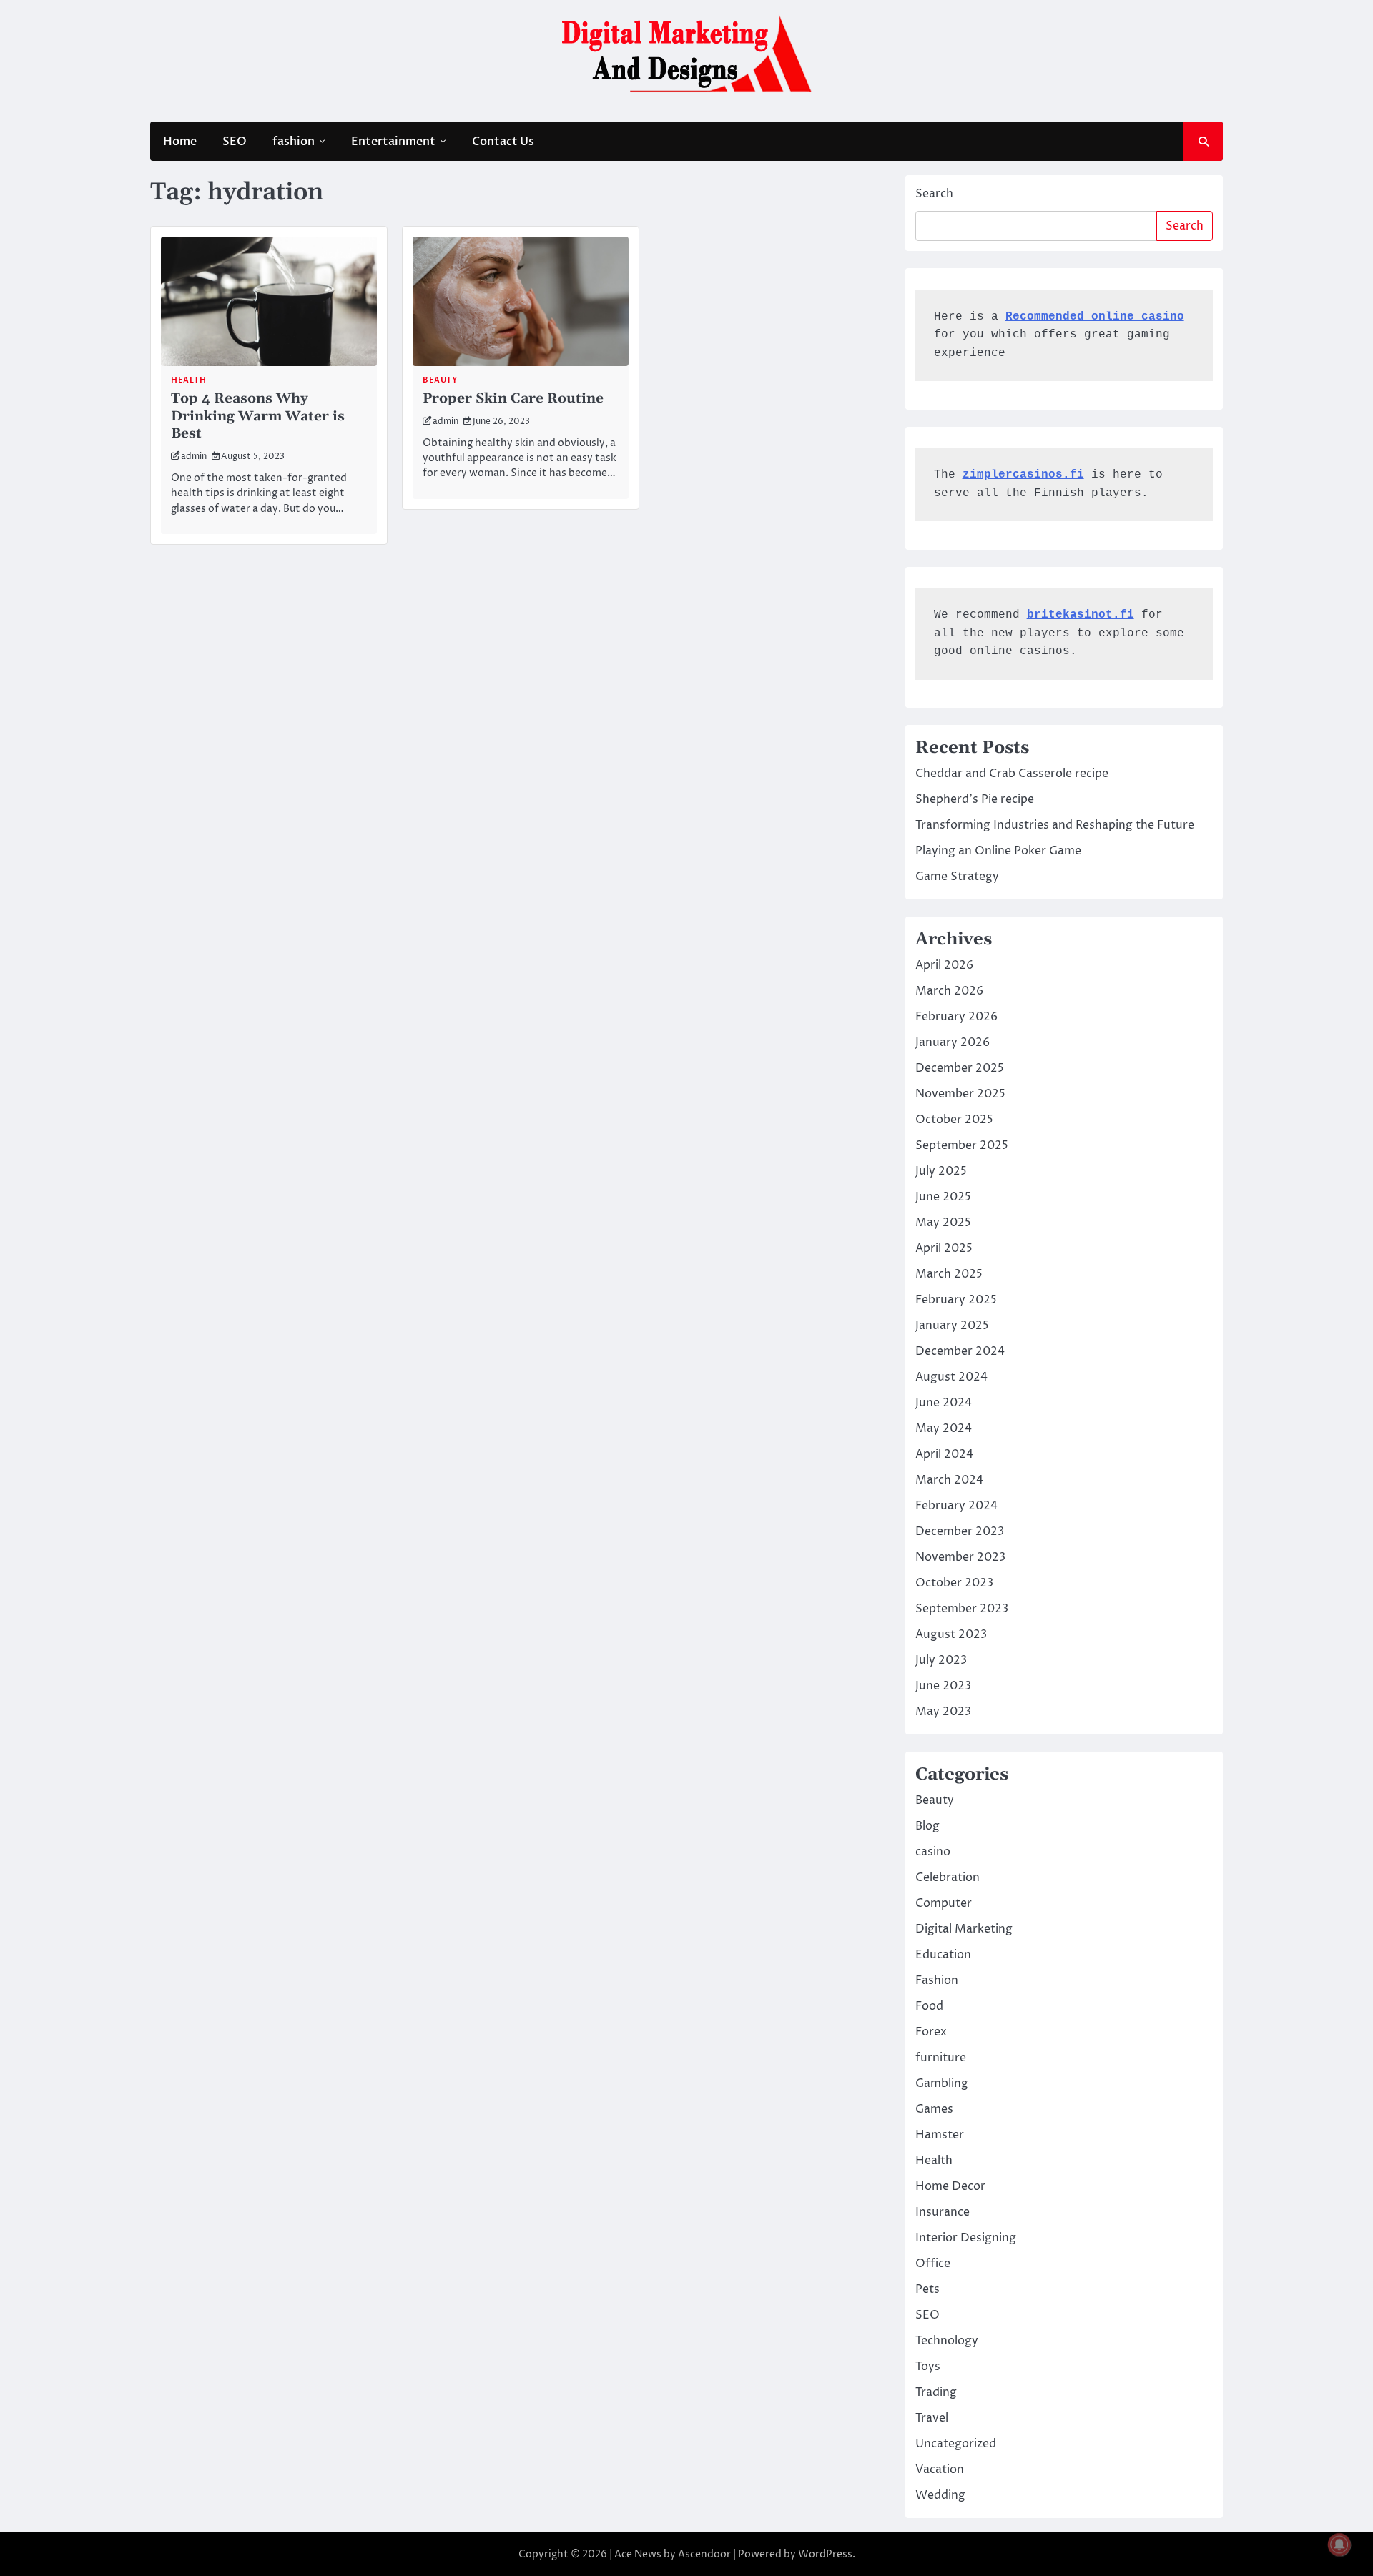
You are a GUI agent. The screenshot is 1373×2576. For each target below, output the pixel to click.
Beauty (440, 380)
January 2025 (952, 1326)
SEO (235, 142)
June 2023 (943, 1686)
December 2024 (960, 1351)
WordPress (825, 2554)
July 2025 (941, 1171)
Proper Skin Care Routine (513, 399)
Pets (927, 2289)
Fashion (937, 1980)
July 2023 (941, 1660)
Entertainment (393, 142)
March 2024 (949, 1480)
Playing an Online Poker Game (998, 851)
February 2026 (956, 1017)
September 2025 (962, 1145)
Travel (932, 2418)
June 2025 (943, 1197)
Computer (944, 1903)
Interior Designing (966, 2238)
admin (194, 457)
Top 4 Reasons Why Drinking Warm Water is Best (258, 416)
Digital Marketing (964, 1929)
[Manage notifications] (1339, 2545)
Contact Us (503, 142)
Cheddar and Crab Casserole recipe (1012, 774)
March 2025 (949, 1274)
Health (188, 380)
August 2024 (951, 1377)
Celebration (948, 1877)
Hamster (940, 2135)
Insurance (943, 2212)
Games (934, 2109)
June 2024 (944, 1403)
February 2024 (956, 1506)
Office (933, 2264)
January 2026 (953, 1042)
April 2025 (944, 1248)
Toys (928, 2367)
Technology (947, 2341)
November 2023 (960, 1557)
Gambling (942, 2083)
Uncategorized (956, 2444)
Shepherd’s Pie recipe (975, 799)
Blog (927, 1826)
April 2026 (944, 965)
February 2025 (956, 1300)
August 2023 (951, 1634)
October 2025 (954, 1120)
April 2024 (944, 1454)
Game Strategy (957, 877)
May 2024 (944, 1428)
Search (934, 194)
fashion (294, 142)
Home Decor (950, 2186)
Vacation (940, 2469)
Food (929, 2006)
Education (943, 1955)
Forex (931, 2032)
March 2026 (949, 991)
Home (180, 142)
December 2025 (960, 1068)
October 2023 (954, 1583)
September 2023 (962, 1609)
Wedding (940, 2495)
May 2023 (943, 1712)
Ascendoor (704, 2554)
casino (933, 1852)
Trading (936, 2392)
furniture (941, 2058)
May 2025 (943, 1223)
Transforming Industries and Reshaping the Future (1055, 825)
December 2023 (960, 1531)
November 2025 (960, 1094)
